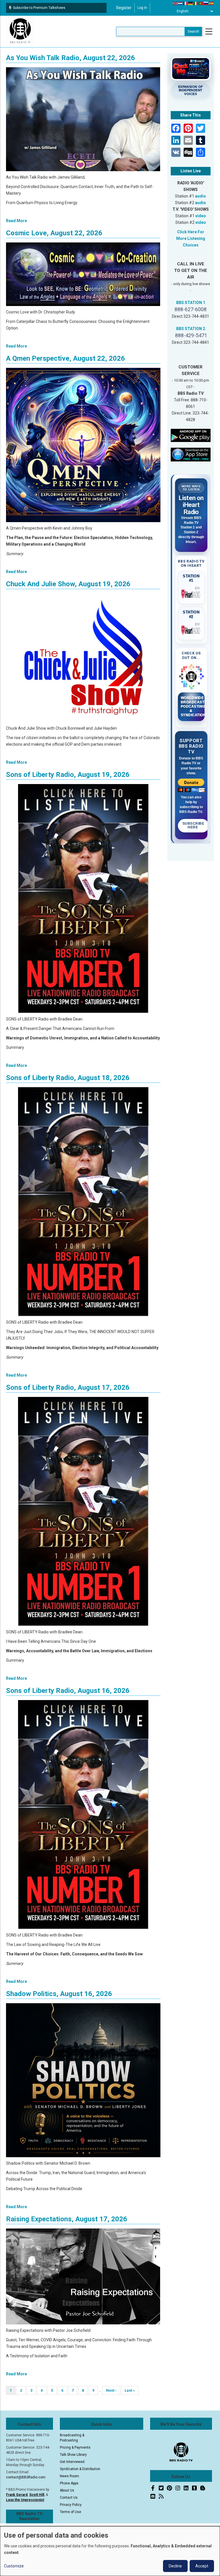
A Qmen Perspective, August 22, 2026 (65, 358)
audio (201, 196)
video (201, 216)
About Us (67, 2490)
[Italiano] (196, 3)
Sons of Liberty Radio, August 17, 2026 (68, 1387)
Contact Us (69, 2498)
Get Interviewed (72, 2462)
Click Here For (191, 232)
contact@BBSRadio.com (26, 2477)
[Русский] (206, 3)
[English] (175, 3)
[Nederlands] (180, 3)
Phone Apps (69, 2483)
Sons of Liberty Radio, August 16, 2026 (68, 1691)
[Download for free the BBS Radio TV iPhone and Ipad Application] (191, 454)
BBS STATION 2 (191, 329)
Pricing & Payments (75, 2447)
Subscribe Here (194, 826)
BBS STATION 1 (191, 303)
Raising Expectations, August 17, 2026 (67, 2219)
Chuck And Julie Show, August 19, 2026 (68, 584)
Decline (175, 2566)
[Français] (186, 3)
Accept (202, 2566)
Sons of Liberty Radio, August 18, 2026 (68, 1078)
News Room (69, 2476)
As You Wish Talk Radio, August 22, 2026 (70, 58)
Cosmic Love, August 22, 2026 (54, 233)
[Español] (211, 3)
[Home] (20, 31)
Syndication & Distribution (80, 2469)
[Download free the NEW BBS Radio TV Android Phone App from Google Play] (191, 435)
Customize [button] (14, 2566)
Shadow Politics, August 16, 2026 (59, 1994)
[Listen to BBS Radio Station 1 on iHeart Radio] (191, 593)
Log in (142, 8)
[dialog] (110, 2551)
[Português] (201, 3)
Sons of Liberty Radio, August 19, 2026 (68, 775)
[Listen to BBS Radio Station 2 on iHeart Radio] (191, 629)
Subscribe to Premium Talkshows (39, 8)
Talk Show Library (73, 2455)
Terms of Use (70, 2512)
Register (124, 8)
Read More (16, 221)
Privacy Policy (71, 2505)
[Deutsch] (191, 3)
